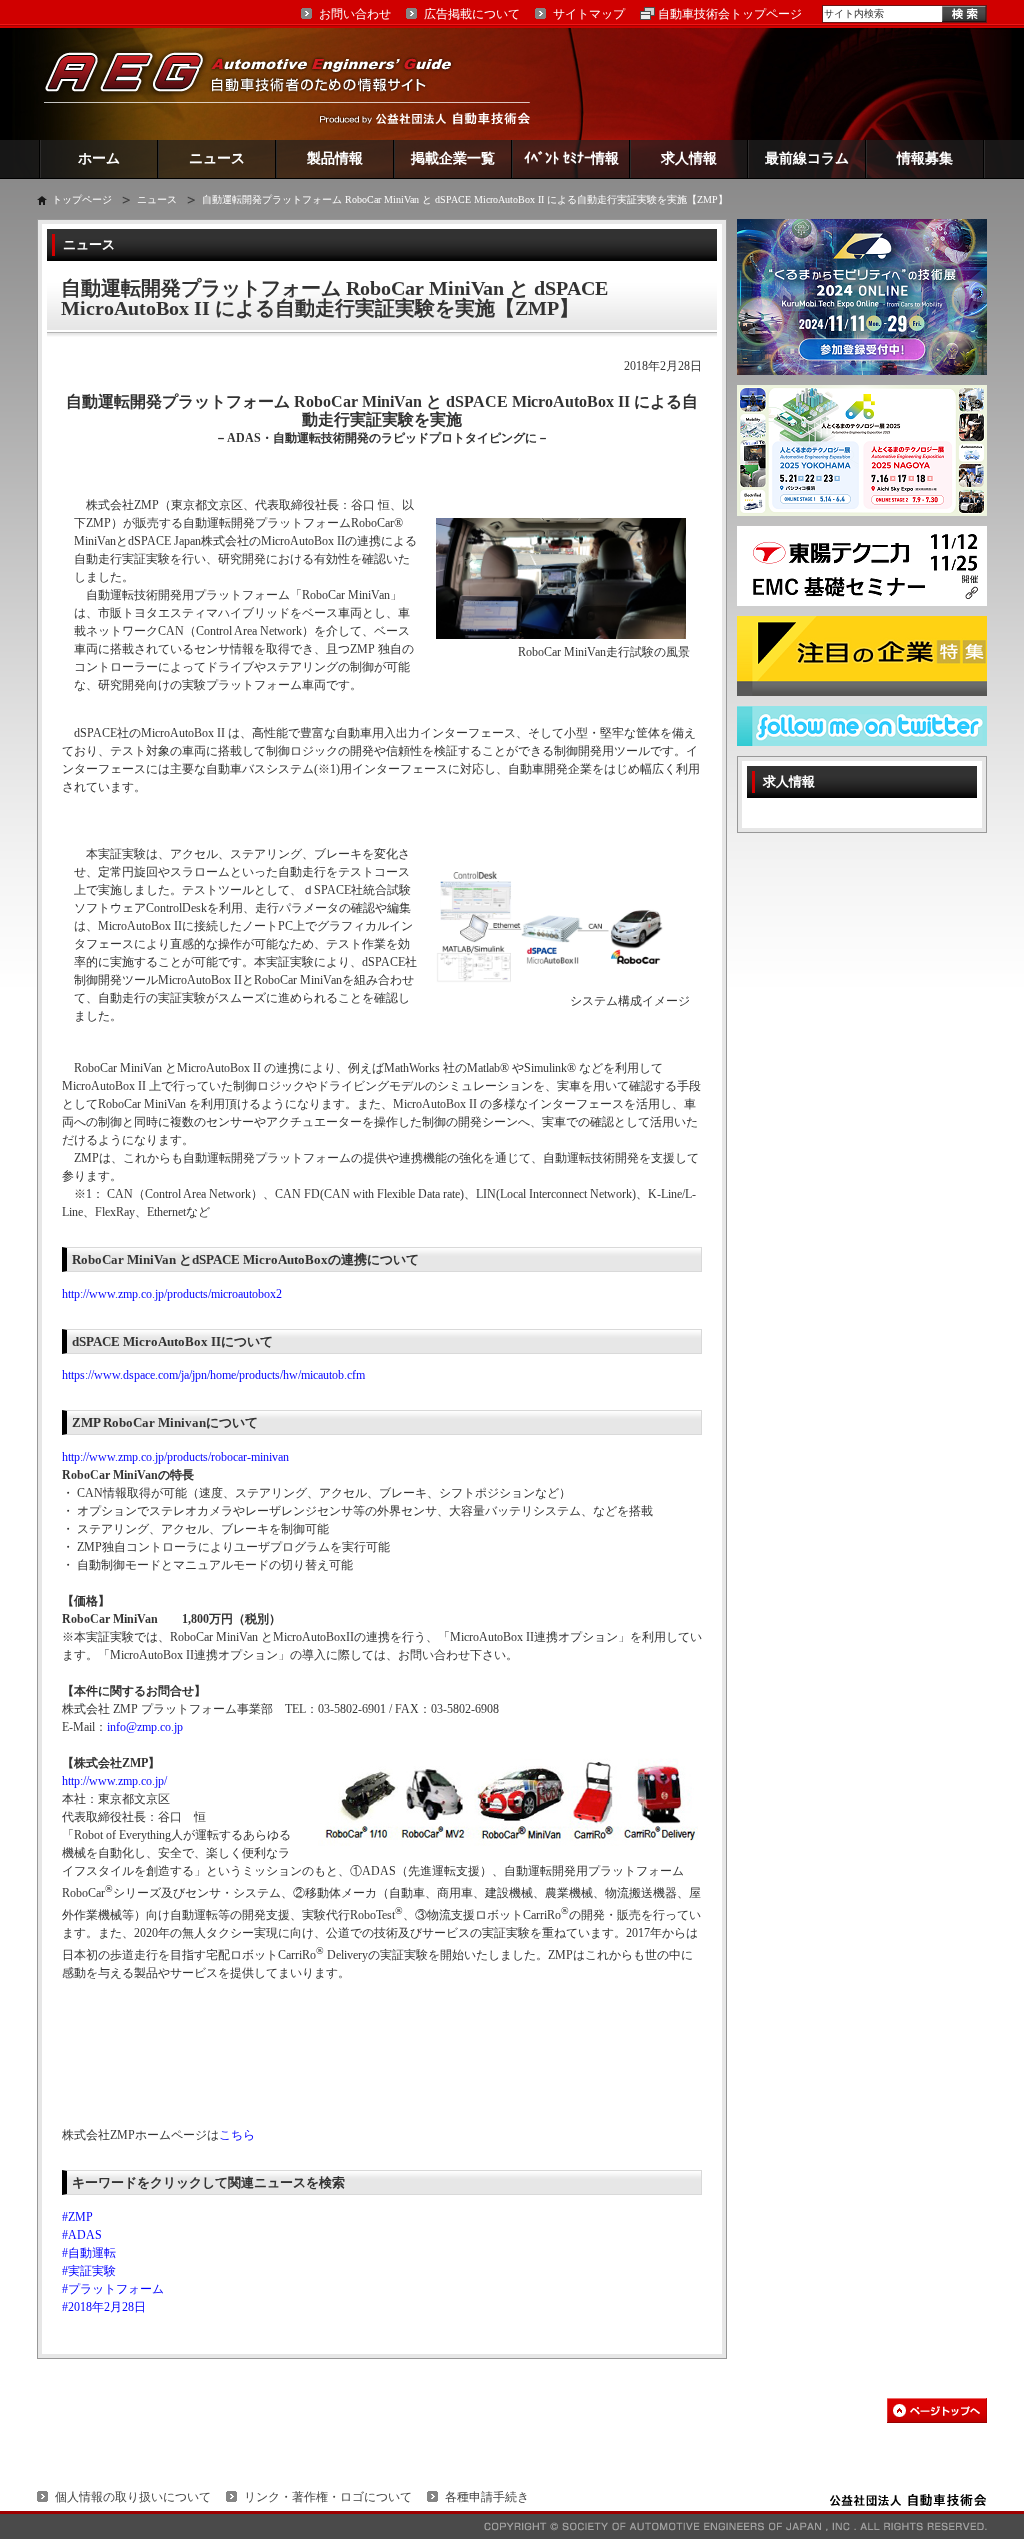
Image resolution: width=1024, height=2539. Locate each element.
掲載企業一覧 (453, 158)
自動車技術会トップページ (730, 14)
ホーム (99, 158)
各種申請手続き (487, 2497)
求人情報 (689, 158)
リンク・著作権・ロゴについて (328, 2497)
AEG (261, 83)
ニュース (217, 158)
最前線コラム (807, 158)
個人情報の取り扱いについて (133, 2497)
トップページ (82, 199)
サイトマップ (589, 14)
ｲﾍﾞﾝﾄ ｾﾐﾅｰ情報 (571, 158)
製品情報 (335, 158)
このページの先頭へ (937, 2410)
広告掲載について (472, 14)
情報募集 (925, 158)
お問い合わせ (355, 14)
